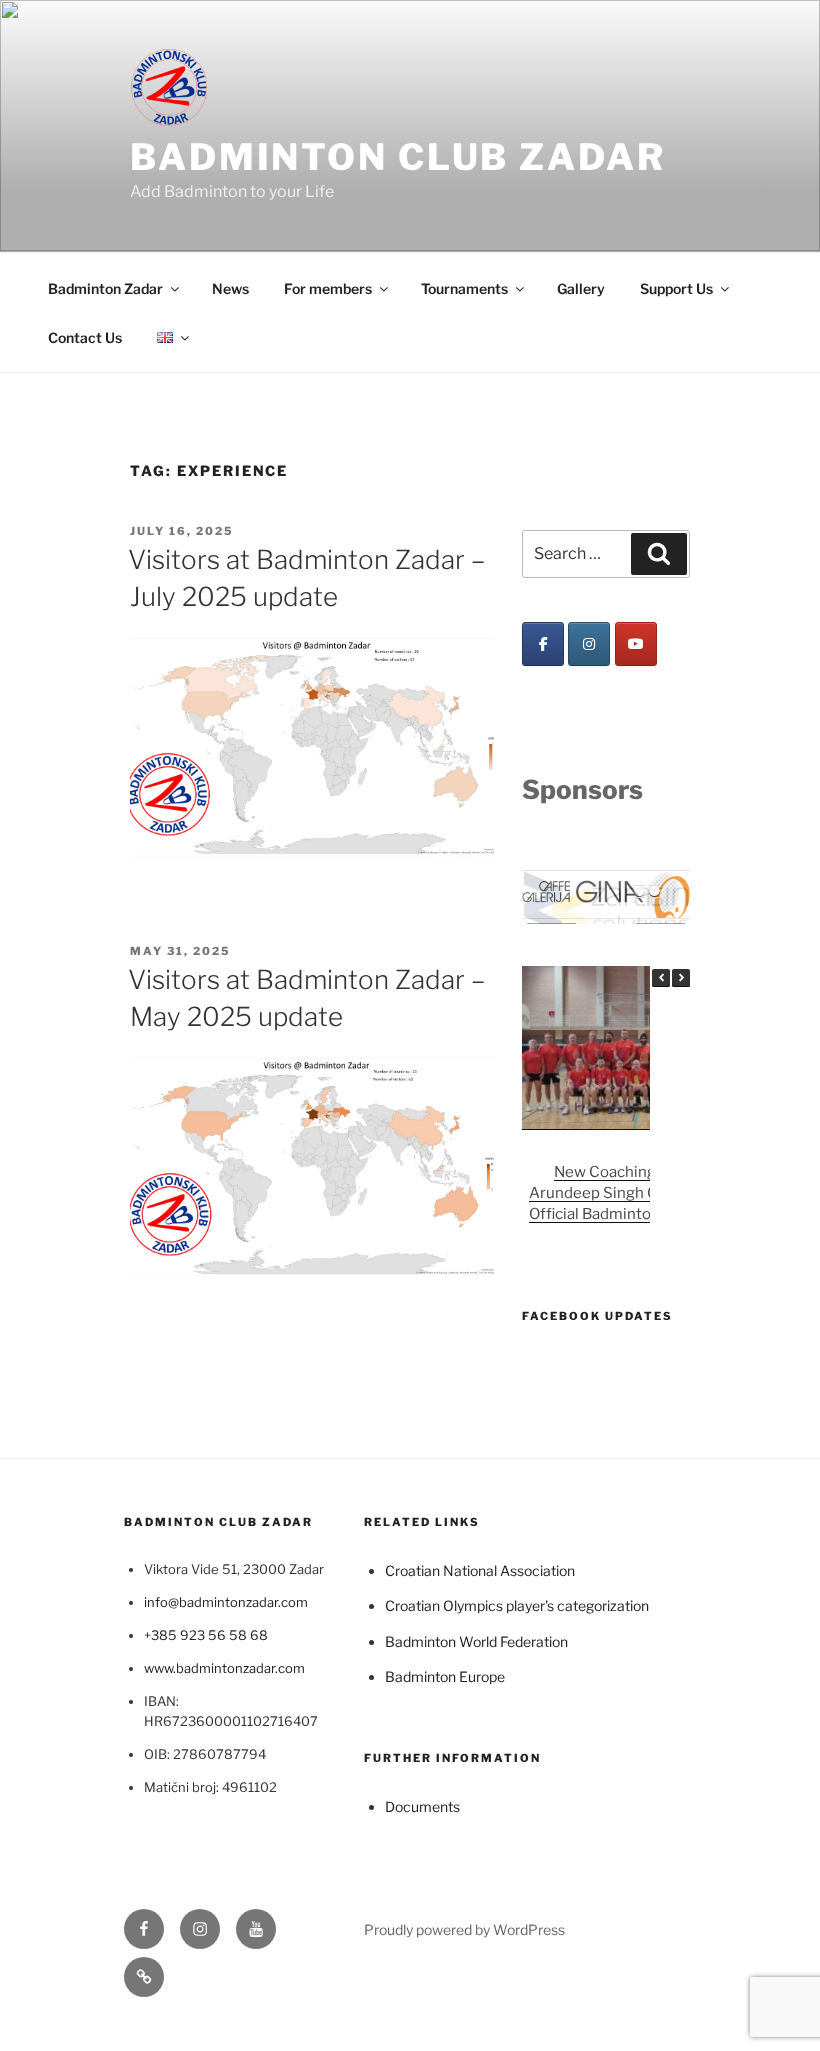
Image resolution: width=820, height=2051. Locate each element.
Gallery (581, 288)
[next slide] (660, 894)
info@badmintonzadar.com (226, 1598)
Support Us (676, 288)
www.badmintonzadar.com (224, 1663)
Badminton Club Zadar (398, 157)
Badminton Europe (445, 1672)
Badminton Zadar (105, 288)
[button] (681, 973)
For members (328, 288)
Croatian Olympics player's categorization (517, 1601)
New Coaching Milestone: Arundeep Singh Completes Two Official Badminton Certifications (644, 1189)
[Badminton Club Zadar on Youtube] (636, 644)
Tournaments (464, 288)
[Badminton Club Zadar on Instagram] (589, 644)
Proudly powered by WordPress (464, 1924)
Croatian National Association (480, 1565)
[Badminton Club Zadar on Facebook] (543, 644)
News (230, 288)
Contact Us (85, 337)
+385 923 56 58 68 (206, 1630)
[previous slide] (551, 894)
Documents (422, 1801)
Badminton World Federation (476, 1636)
